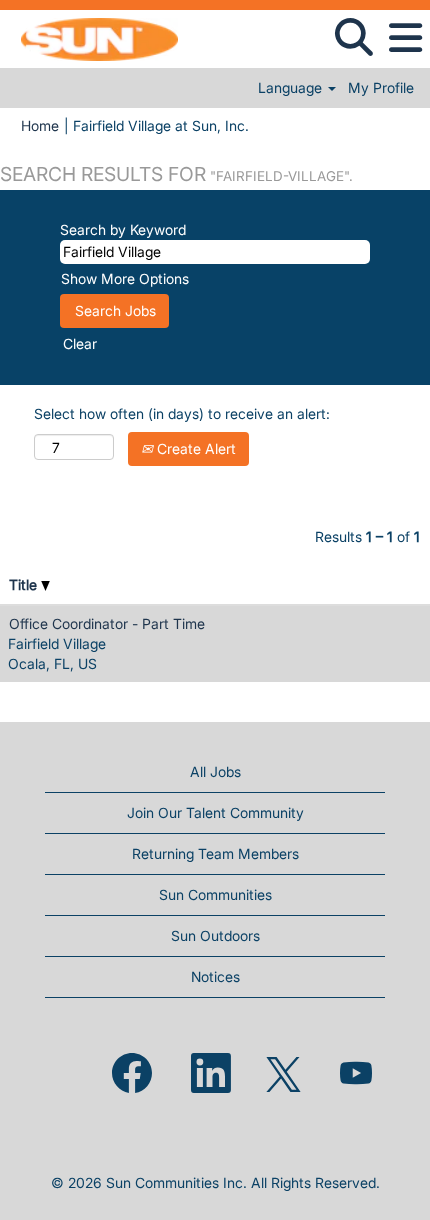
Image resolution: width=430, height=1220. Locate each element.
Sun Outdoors (215, 935)
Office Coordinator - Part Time (107, 623)
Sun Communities (215, 894)
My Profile (381, 88)
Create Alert (194, 448)
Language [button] (292, 88)
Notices (215, 976)
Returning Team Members (215, 853)
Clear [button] (80, 343)
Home (40, 125)
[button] (405, 38)
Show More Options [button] (125, 278)
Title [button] (25, 584)
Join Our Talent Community (215, 812)
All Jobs (215, 771)
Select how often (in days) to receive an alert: (182, 413)
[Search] (353, 37)
